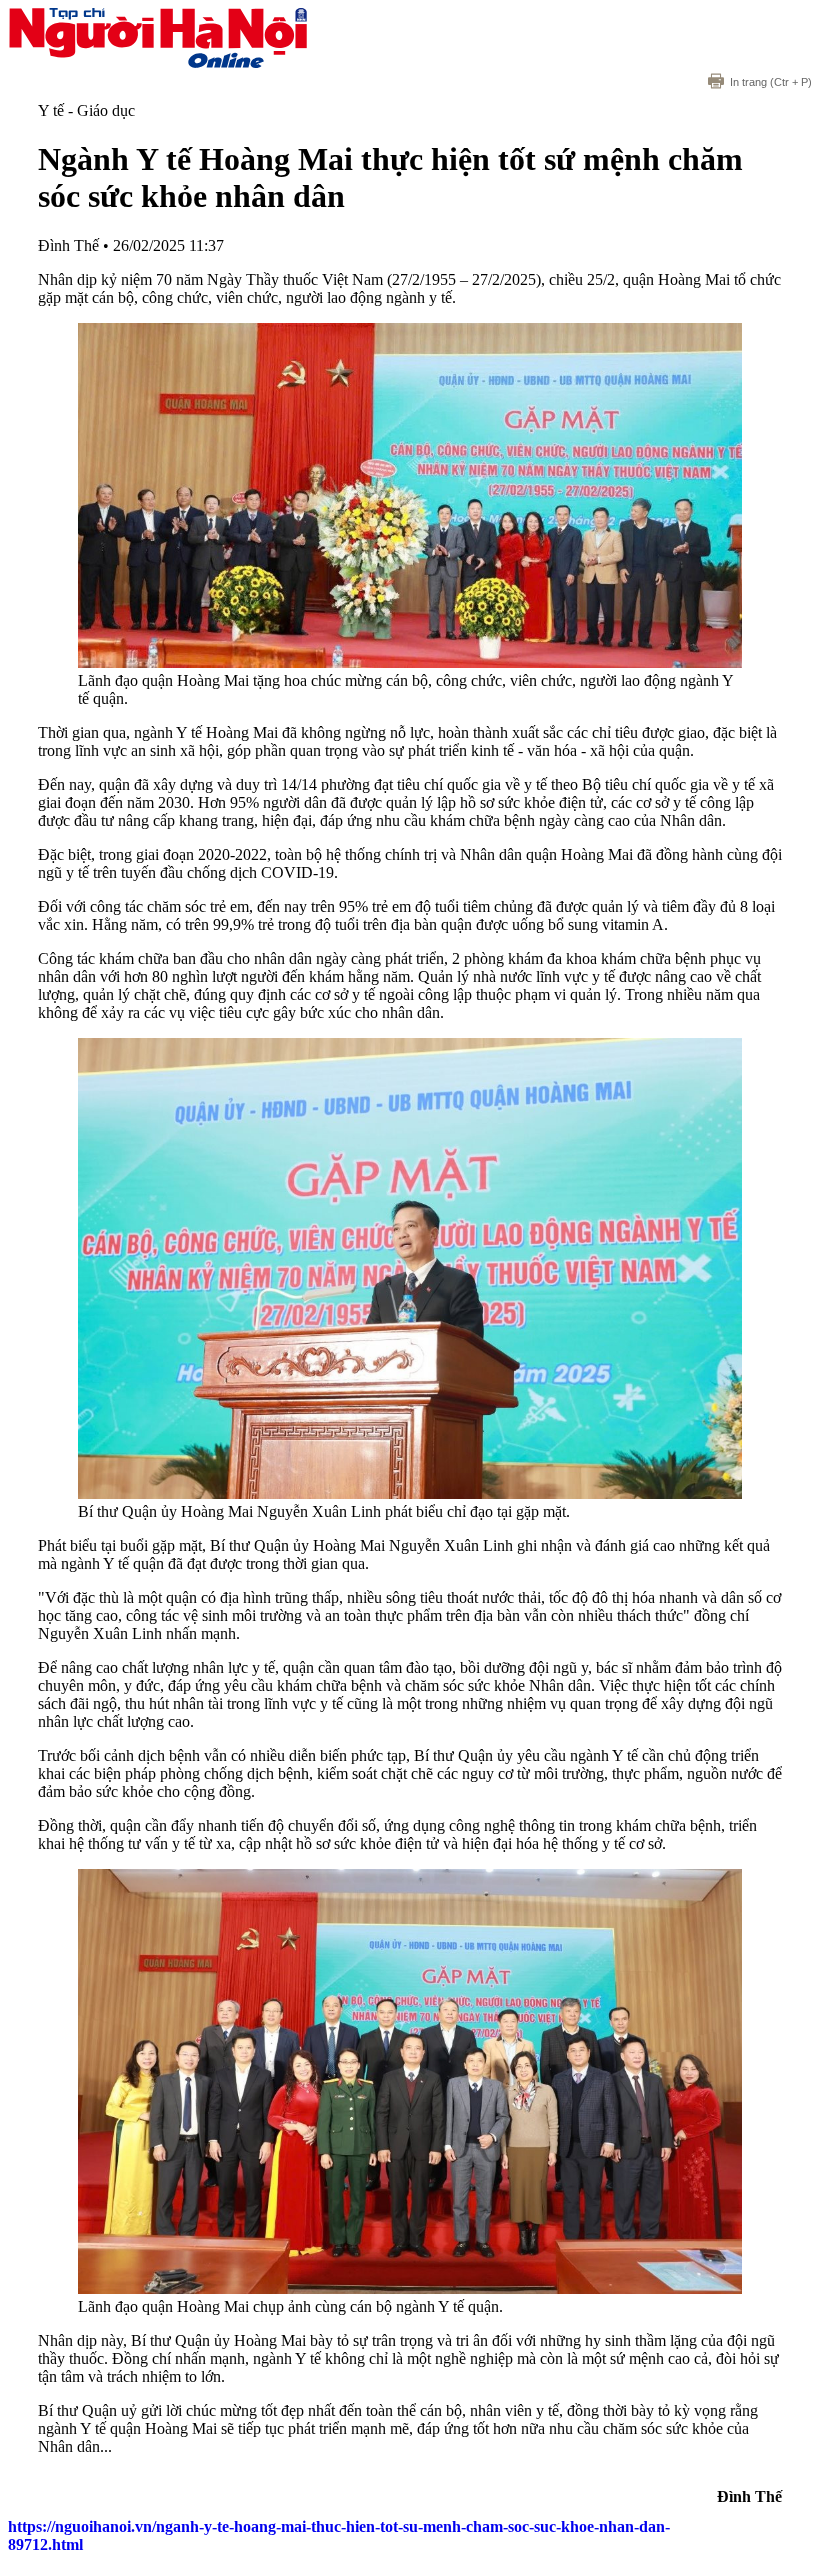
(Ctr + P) (771, 82)
